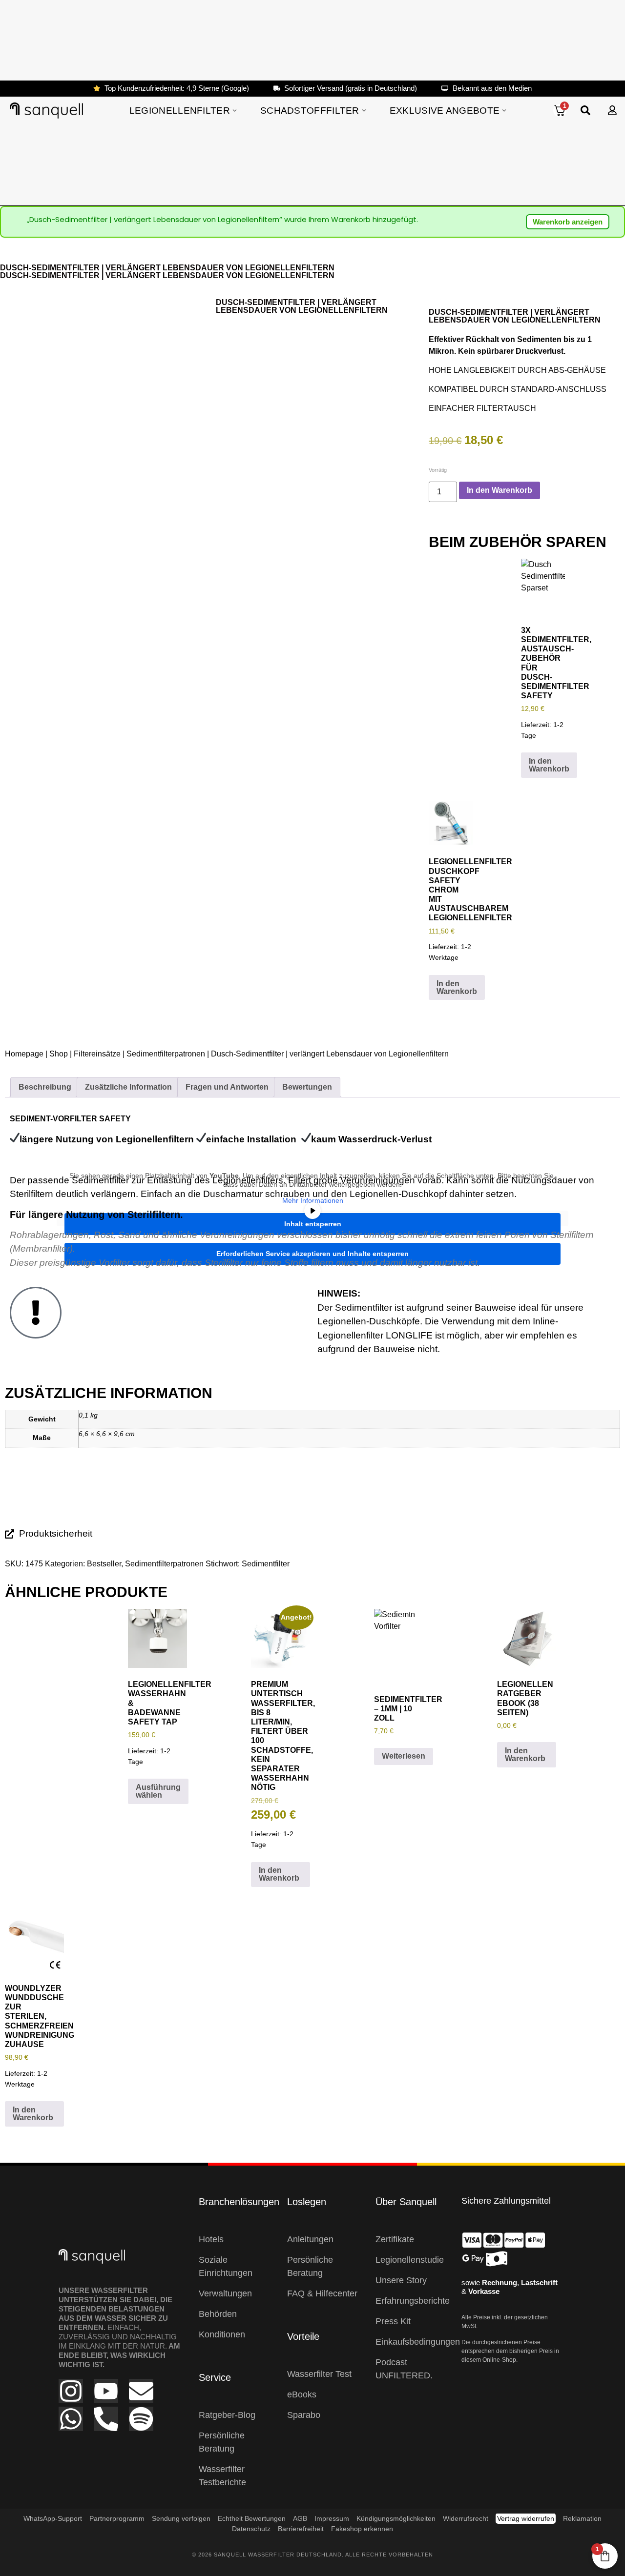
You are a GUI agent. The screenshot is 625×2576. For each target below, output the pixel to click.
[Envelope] (141, 2391)
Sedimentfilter (266, 1564)
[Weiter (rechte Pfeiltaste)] (608, 1288)
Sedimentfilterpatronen (166, 1054)
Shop (59, 1054)
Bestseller (104, 1564)
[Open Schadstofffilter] (364, 111)
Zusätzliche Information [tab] (128, 1087)
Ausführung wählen (158, 1791)
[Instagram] (71, 2391)
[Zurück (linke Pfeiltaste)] (17, 1288)
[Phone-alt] (106, 2419)
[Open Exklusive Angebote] (504, 111)
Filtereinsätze (97, 1054)
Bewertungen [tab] (307, 1087)
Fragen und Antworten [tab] (227, 1087)
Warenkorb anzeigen (568, 222)
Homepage (24, 1054)
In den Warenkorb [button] (549, 765)
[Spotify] (141, 2419)
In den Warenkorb (500, 490)
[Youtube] (106, 2391)
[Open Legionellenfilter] (235, 111)
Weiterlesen (404, 1756)
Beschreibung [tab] (45, 1087)
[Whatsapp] (71, 2419)
